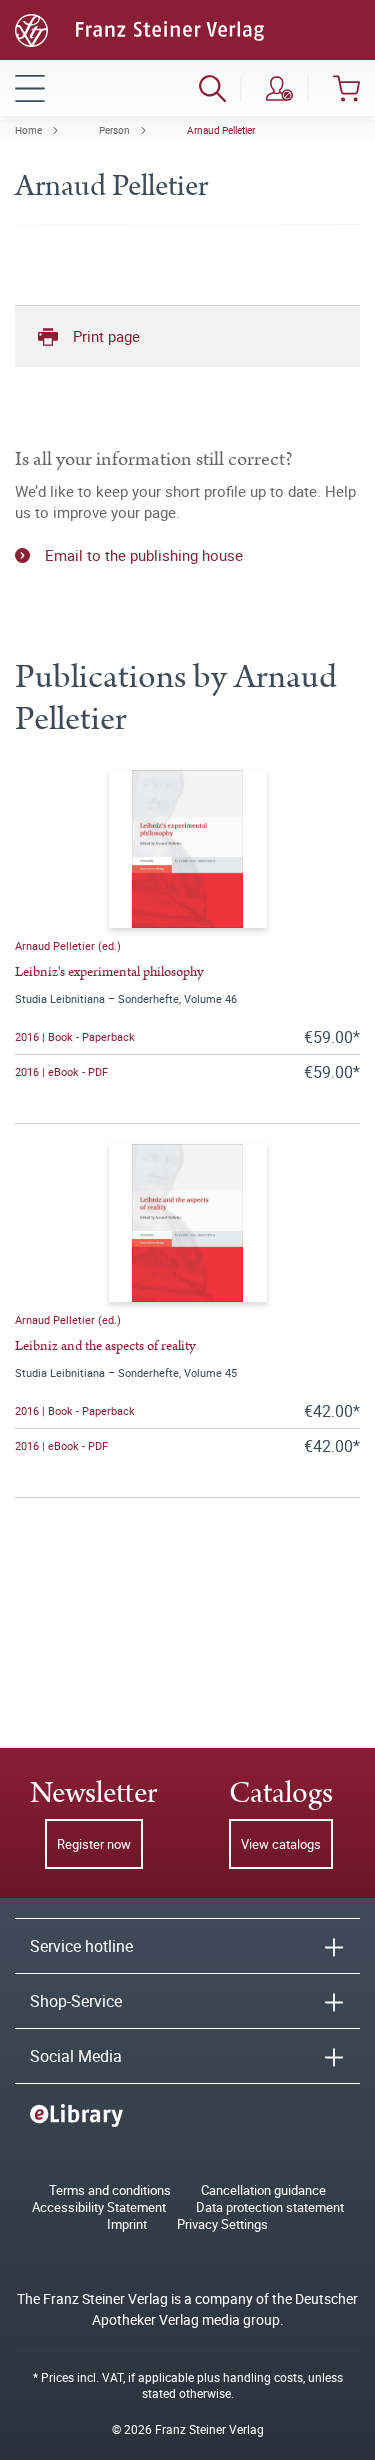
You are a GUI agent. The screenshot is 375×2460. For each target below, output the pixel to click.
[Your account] (279, 88)
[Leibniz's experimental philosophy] (188, 849)
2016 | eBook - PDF (61, 1071)
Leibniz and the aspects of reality (105, 1346)
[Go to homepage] (139, 28)
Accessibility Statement (99, 2207)
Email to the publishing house (144, 555)
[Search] (212, 88)
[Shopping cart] (346, 88)
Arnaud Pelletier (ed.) (68, 945)
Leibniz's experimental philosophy (109, 972)
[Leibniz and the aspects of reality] (188, 1223)
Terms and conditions (110, 2190)
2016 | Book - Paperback (75, 1036)
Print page (106, 336)
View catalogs (281, 1844)
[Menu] (30, 88)
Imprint (127, 2224)
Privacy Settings (222, 2224)
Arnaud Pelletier (221, 130)
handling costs (263, 2377)
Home (28, 130)
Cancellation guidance (263, 2190)
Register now (94, 1844)
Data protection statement (270, 2207)
